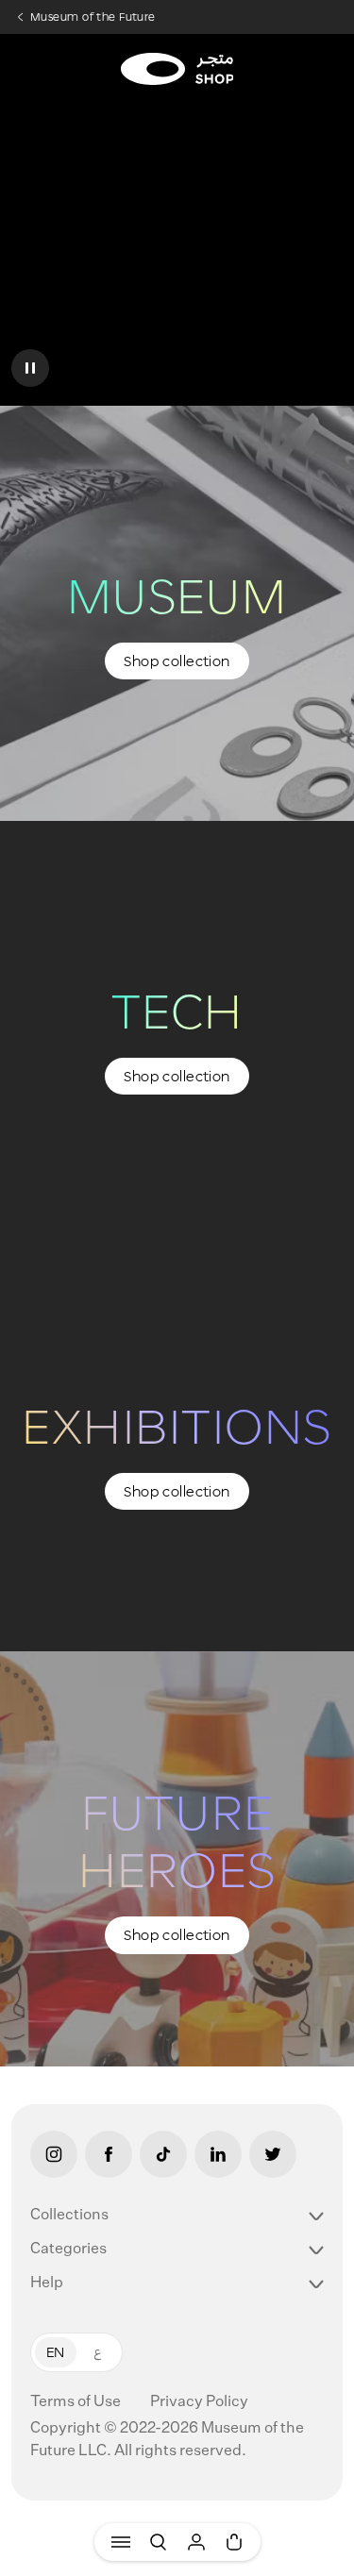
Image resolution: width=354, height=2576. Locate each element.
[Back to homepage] (177, 51)
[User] (196, 2542)
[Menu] (121, 2542)
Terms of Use (77, 2402)
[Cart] (234, 2542)
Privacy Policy (199, 2402)
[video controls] (30, 368)
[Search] (159, 2542)
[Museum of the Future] (177, 69)
